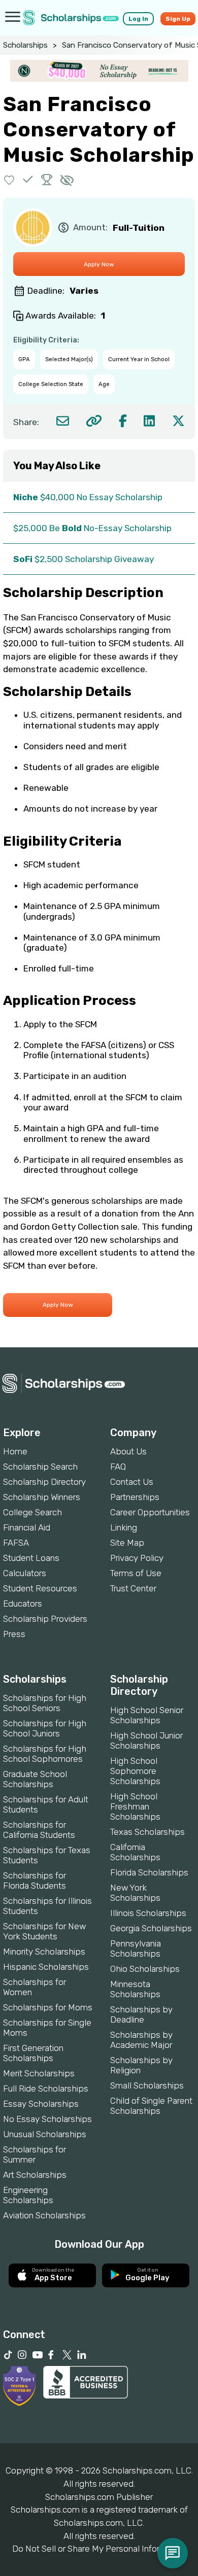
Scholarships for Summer (35, 2154)
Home (15, 1451)
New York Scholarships (135, 1893)
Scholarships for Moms (48, 2007)
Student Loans (31, 1558)
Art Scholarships (35, 2175)
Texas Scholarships (147, 1832)
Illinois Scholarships (148, 1913)
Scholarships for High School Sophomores (45, 1754)
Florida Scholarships (149, 1872)
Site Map (127, 1543)
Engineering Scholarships (28, 2195)
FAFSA (16, 1543)
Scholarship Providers (45, 1619)
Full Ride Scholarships (46, 2088)
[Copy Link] (94, 421)
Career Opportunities (150, 1512)
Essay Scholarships (41, 2104)
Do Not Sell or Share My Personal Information (99, 2549)
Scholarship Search (40, 1467)
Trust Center (133, 1588)
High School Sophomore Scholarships (135, 1771)
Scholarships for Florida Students (35, 1881)
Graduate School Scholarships (35, 1779)
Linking (124, 1527)
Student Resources (40, 1588)
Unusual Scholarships (45, 2134)
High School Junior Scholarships (146, 1740)
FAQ (118, 1467)
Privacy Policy (137, 1558)
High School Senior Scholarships (147, 1715)
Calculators (25, 1573)
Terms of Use (136, 1573)
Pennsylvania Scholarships (136, 1948)
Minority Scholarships (44, 1952)
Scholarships (25, 45)
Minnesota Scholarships (135, 1989)
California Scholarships (135, 1852)
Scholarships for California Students (39, 1830)
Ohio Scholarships (145, 1969)
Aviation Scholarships (44, 2215)
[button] (9, 179)
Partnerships (135, 1497)
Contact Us (132, 1482)
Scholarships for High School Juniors (45, 1728)
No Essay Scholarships (47, 2119)
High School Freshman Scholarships (135, 1806)
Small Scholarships (147, 2085)
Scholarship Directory (44, 1482)
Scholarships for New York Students (44, 1931)
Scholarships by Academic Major (141, 2040)
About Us (128, 1451)
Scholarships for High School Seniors (45, 1703)
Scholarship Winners (42, 1497)
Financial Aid (27, 1527)
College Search (32, 1512)
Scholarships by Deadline (141, 2014)
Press (14, 1634)
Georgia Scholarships (151, 1928)
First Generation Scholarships (33, 2053)
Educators (23, 1604)
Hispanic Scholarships (46, 1967)
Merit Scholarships (39, 2073)
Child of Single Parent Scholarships (151, 2106)
